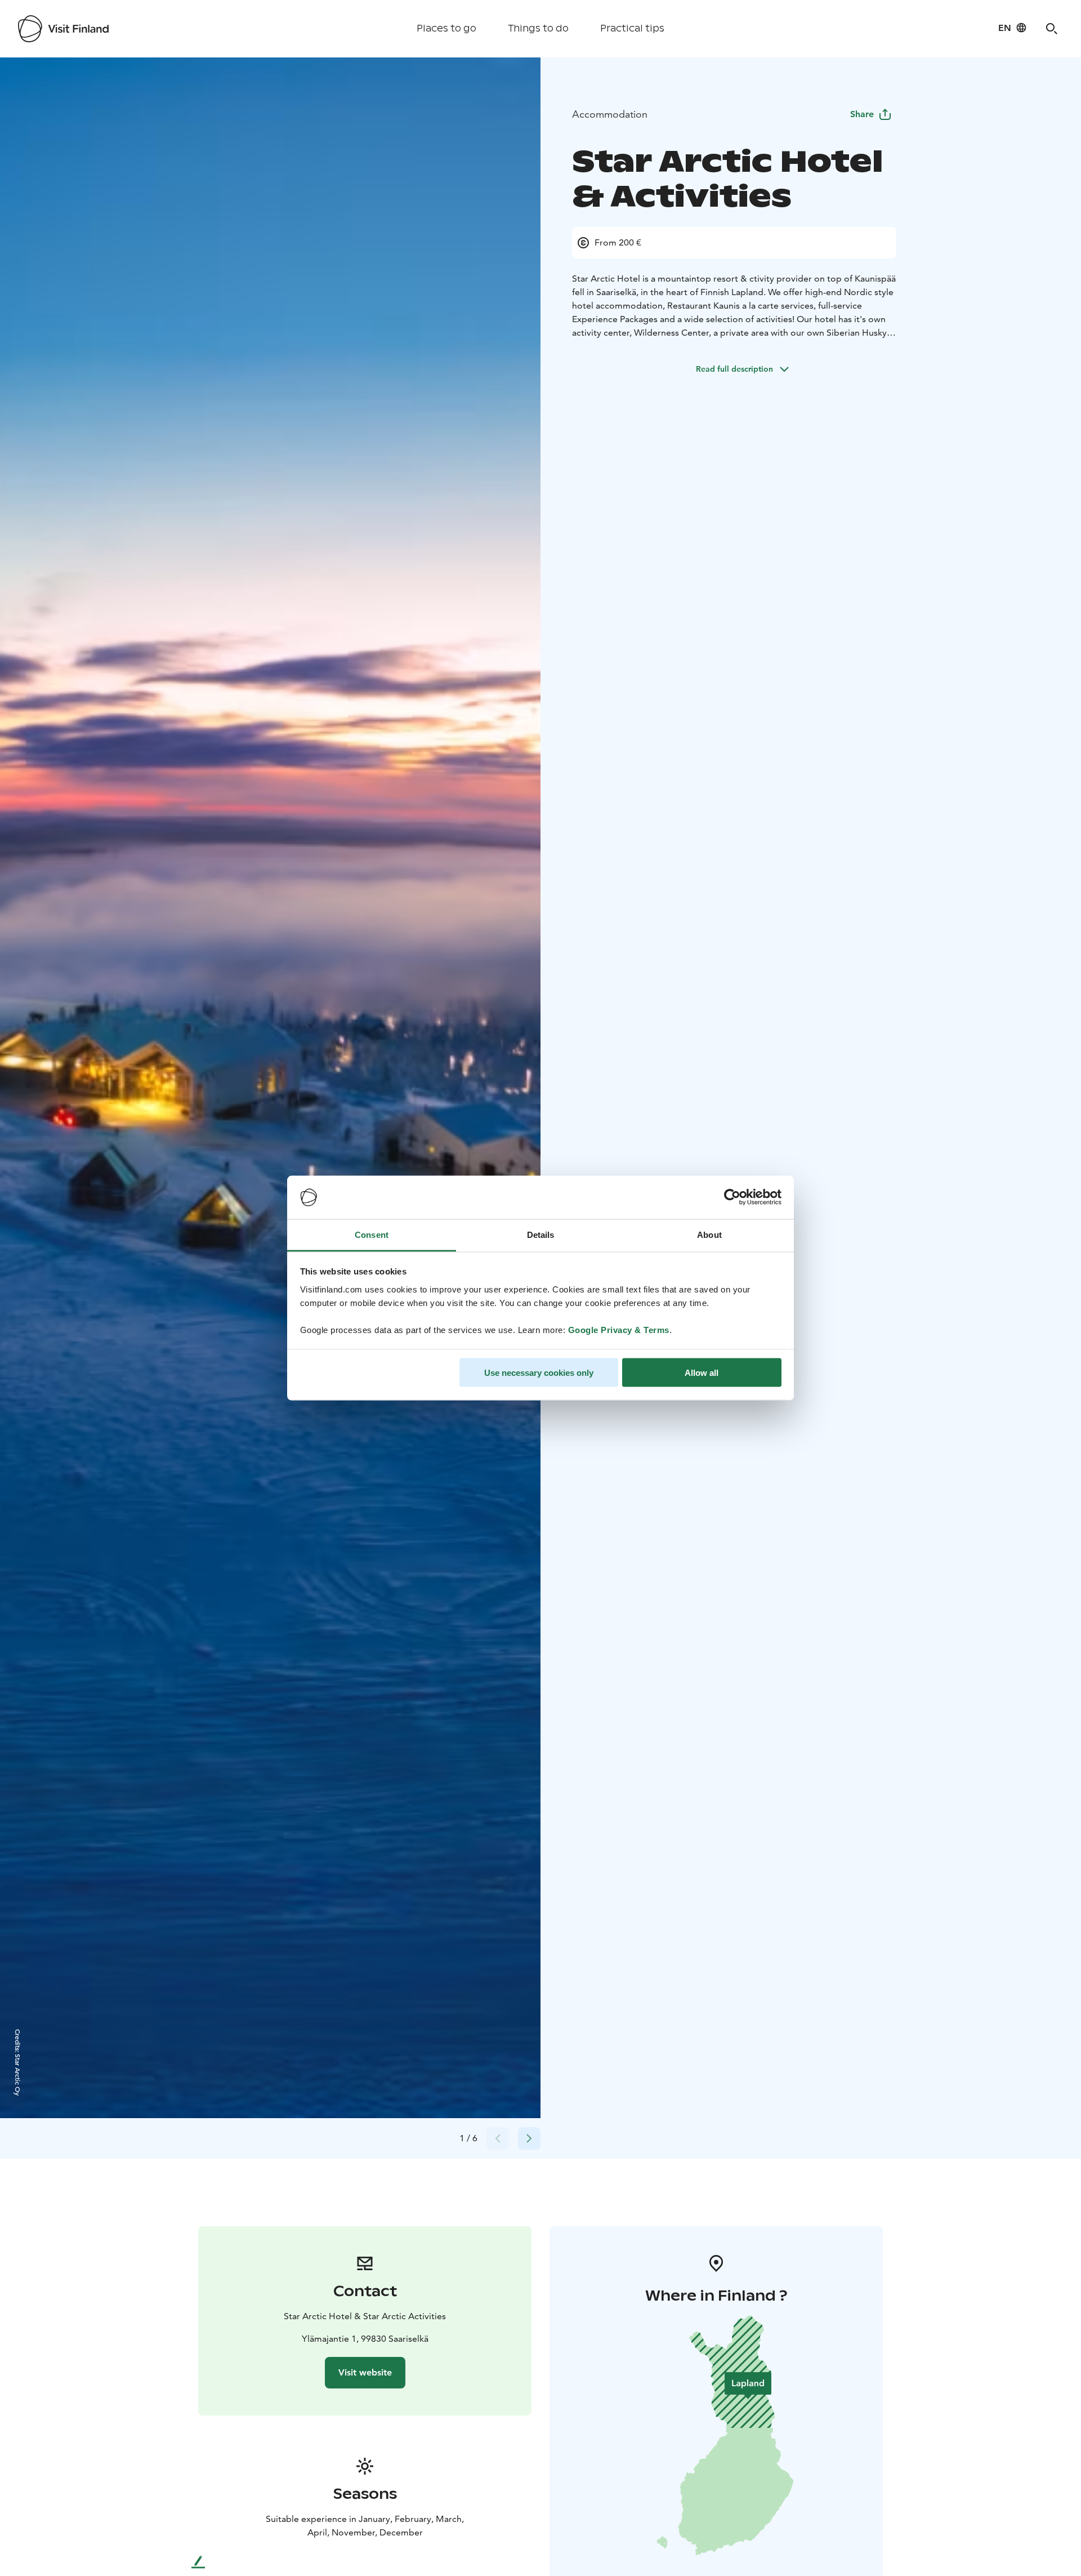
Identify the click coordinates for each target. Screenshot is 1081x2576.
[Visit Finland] (63, 29)
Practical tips (632, 28)
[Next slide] (529, 2138)
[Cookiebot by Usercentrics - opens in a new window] (732, 1197)
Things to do (538, 28)
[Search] (1052, 29)
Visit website (365, 2372)
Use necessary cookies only (539, 1373)
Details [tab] (541, 1234)
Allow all (702, 1373)
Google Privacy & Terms (619, 1329)
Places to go (446, 28)
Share (862, 114)
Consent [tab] (372, 1234)
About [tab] (709, 1234)
